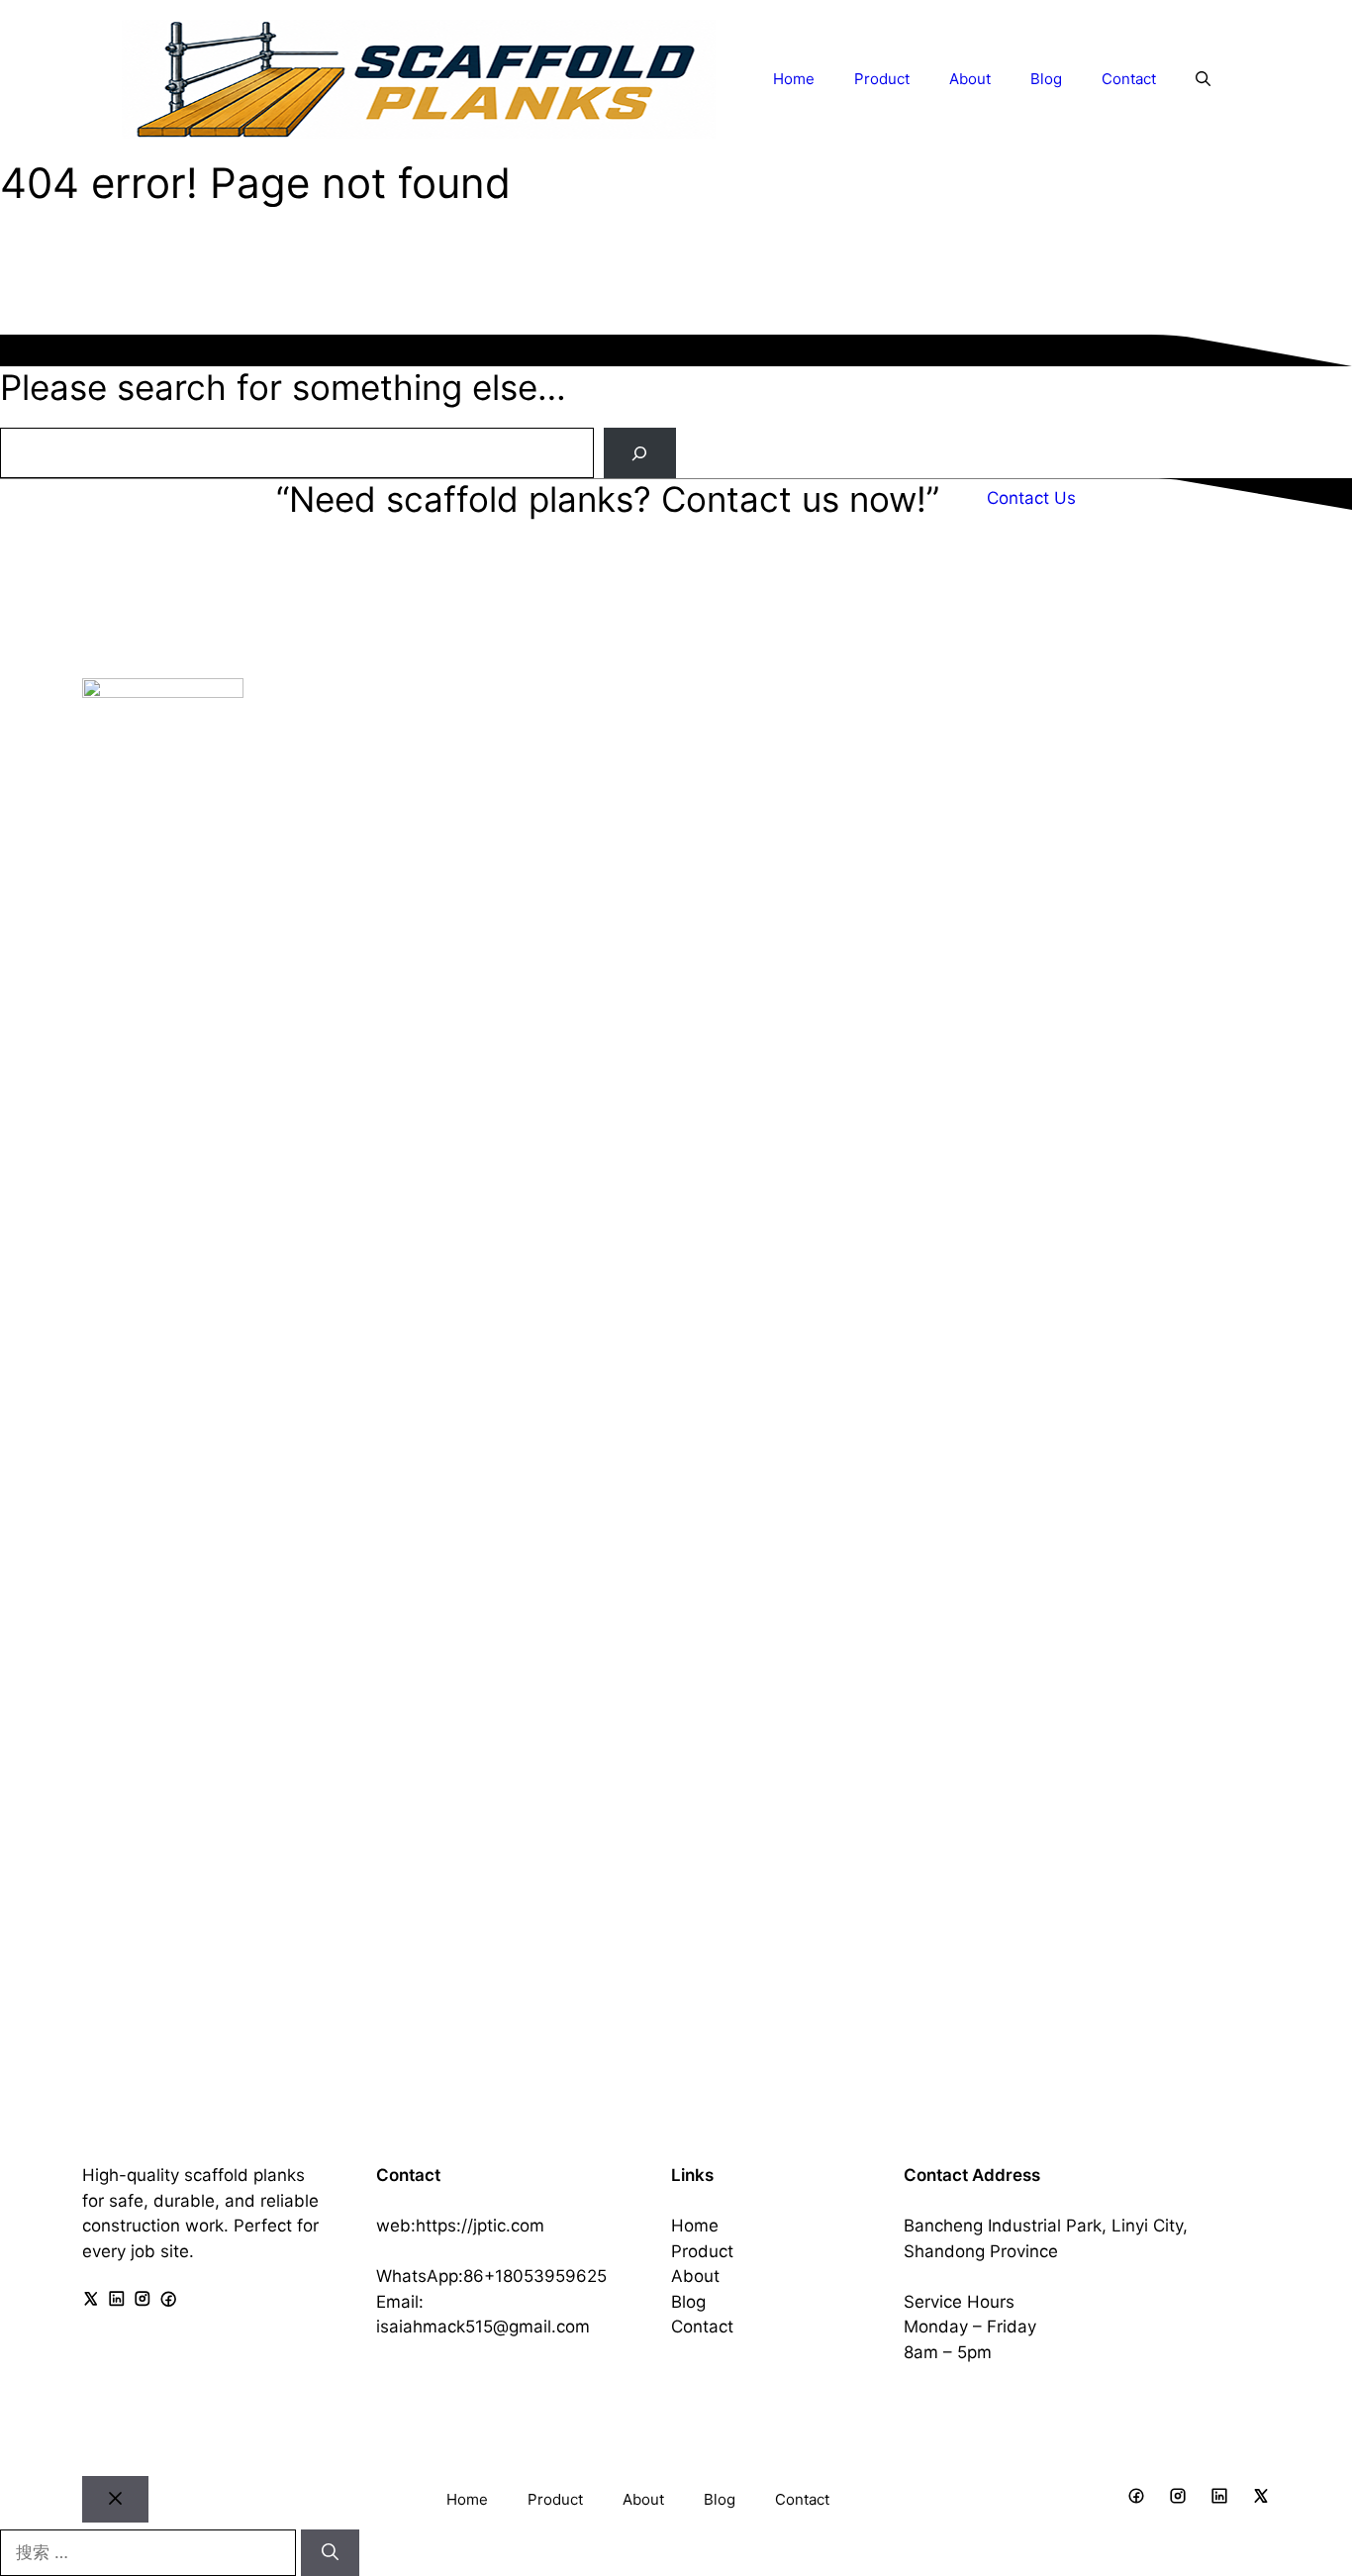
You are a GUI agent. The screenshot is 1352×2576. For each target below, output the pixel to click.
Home (794, 79)
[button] (1203, 79)
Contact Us (1031, 498)
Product (882, 79)
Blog (1046, 79)
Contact (1129, 79)
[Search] (640, 453)
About (970, 79)
